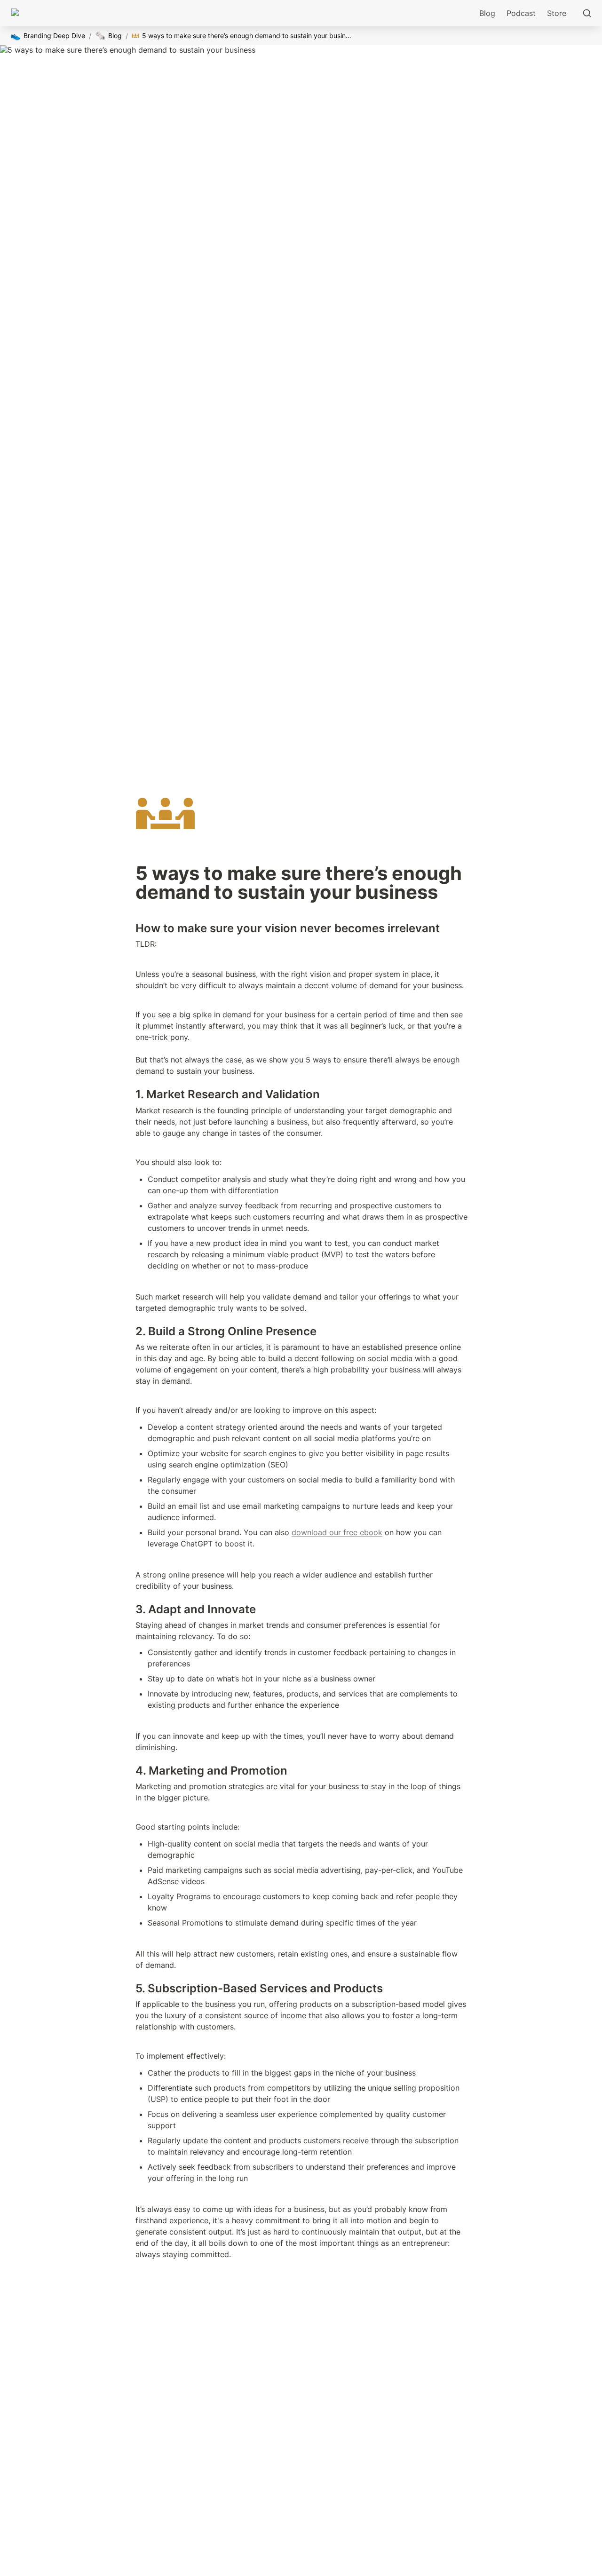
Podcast (521, 13)
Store (557, 13)
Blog (487, 13)
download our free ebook (337, 1532)
